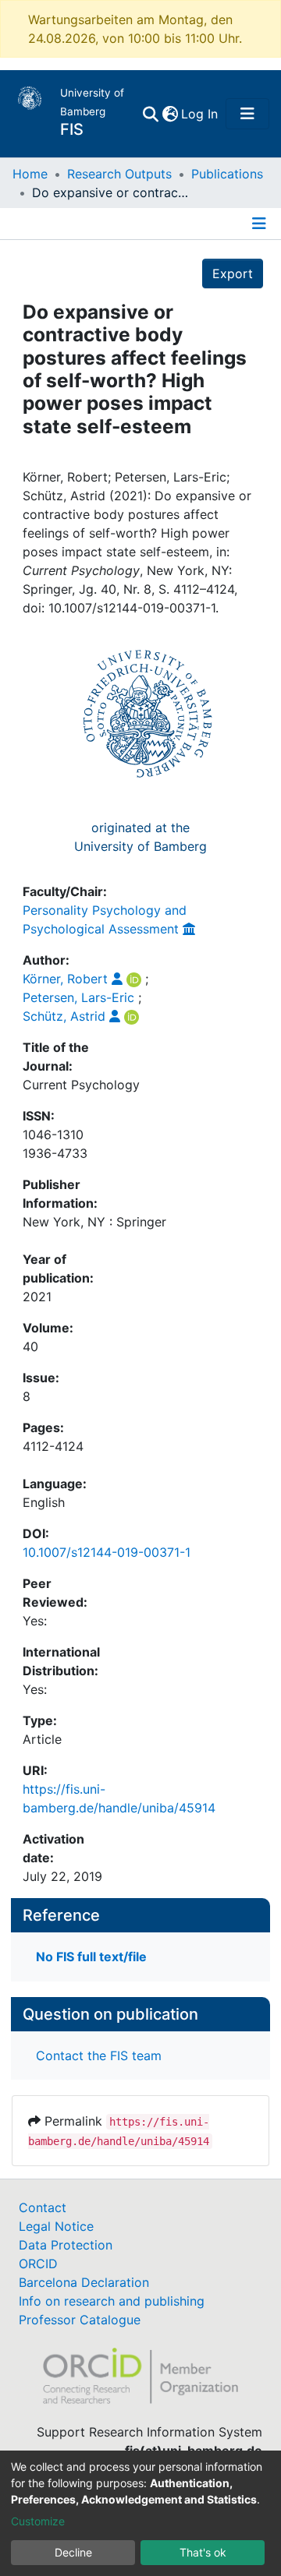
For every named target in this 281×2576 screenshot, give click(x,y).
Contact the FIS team (99, 2056)
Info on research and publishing (112, 2301)
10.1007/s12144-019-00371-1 (107, 1552)
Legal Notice (56, 2226)
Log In (200, 114)
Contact (43, 2207)
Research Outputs (119, 174)
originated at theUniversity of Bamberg (140, 837)
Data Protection (66, 2245)
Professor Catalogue (80, 2320)
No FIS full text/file (91, 1957)
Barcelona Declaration (84, 2282)
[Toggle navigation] (247, 114)
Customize (38, 2521)
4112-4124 (53, 1446)
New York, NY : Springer (94, 1222)
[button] (170, 114)
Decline (73, 2552)
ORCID (38, 2264)
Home (30, 174)
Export (233, 273)
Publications (227, 174)
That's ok (203, 2552)
